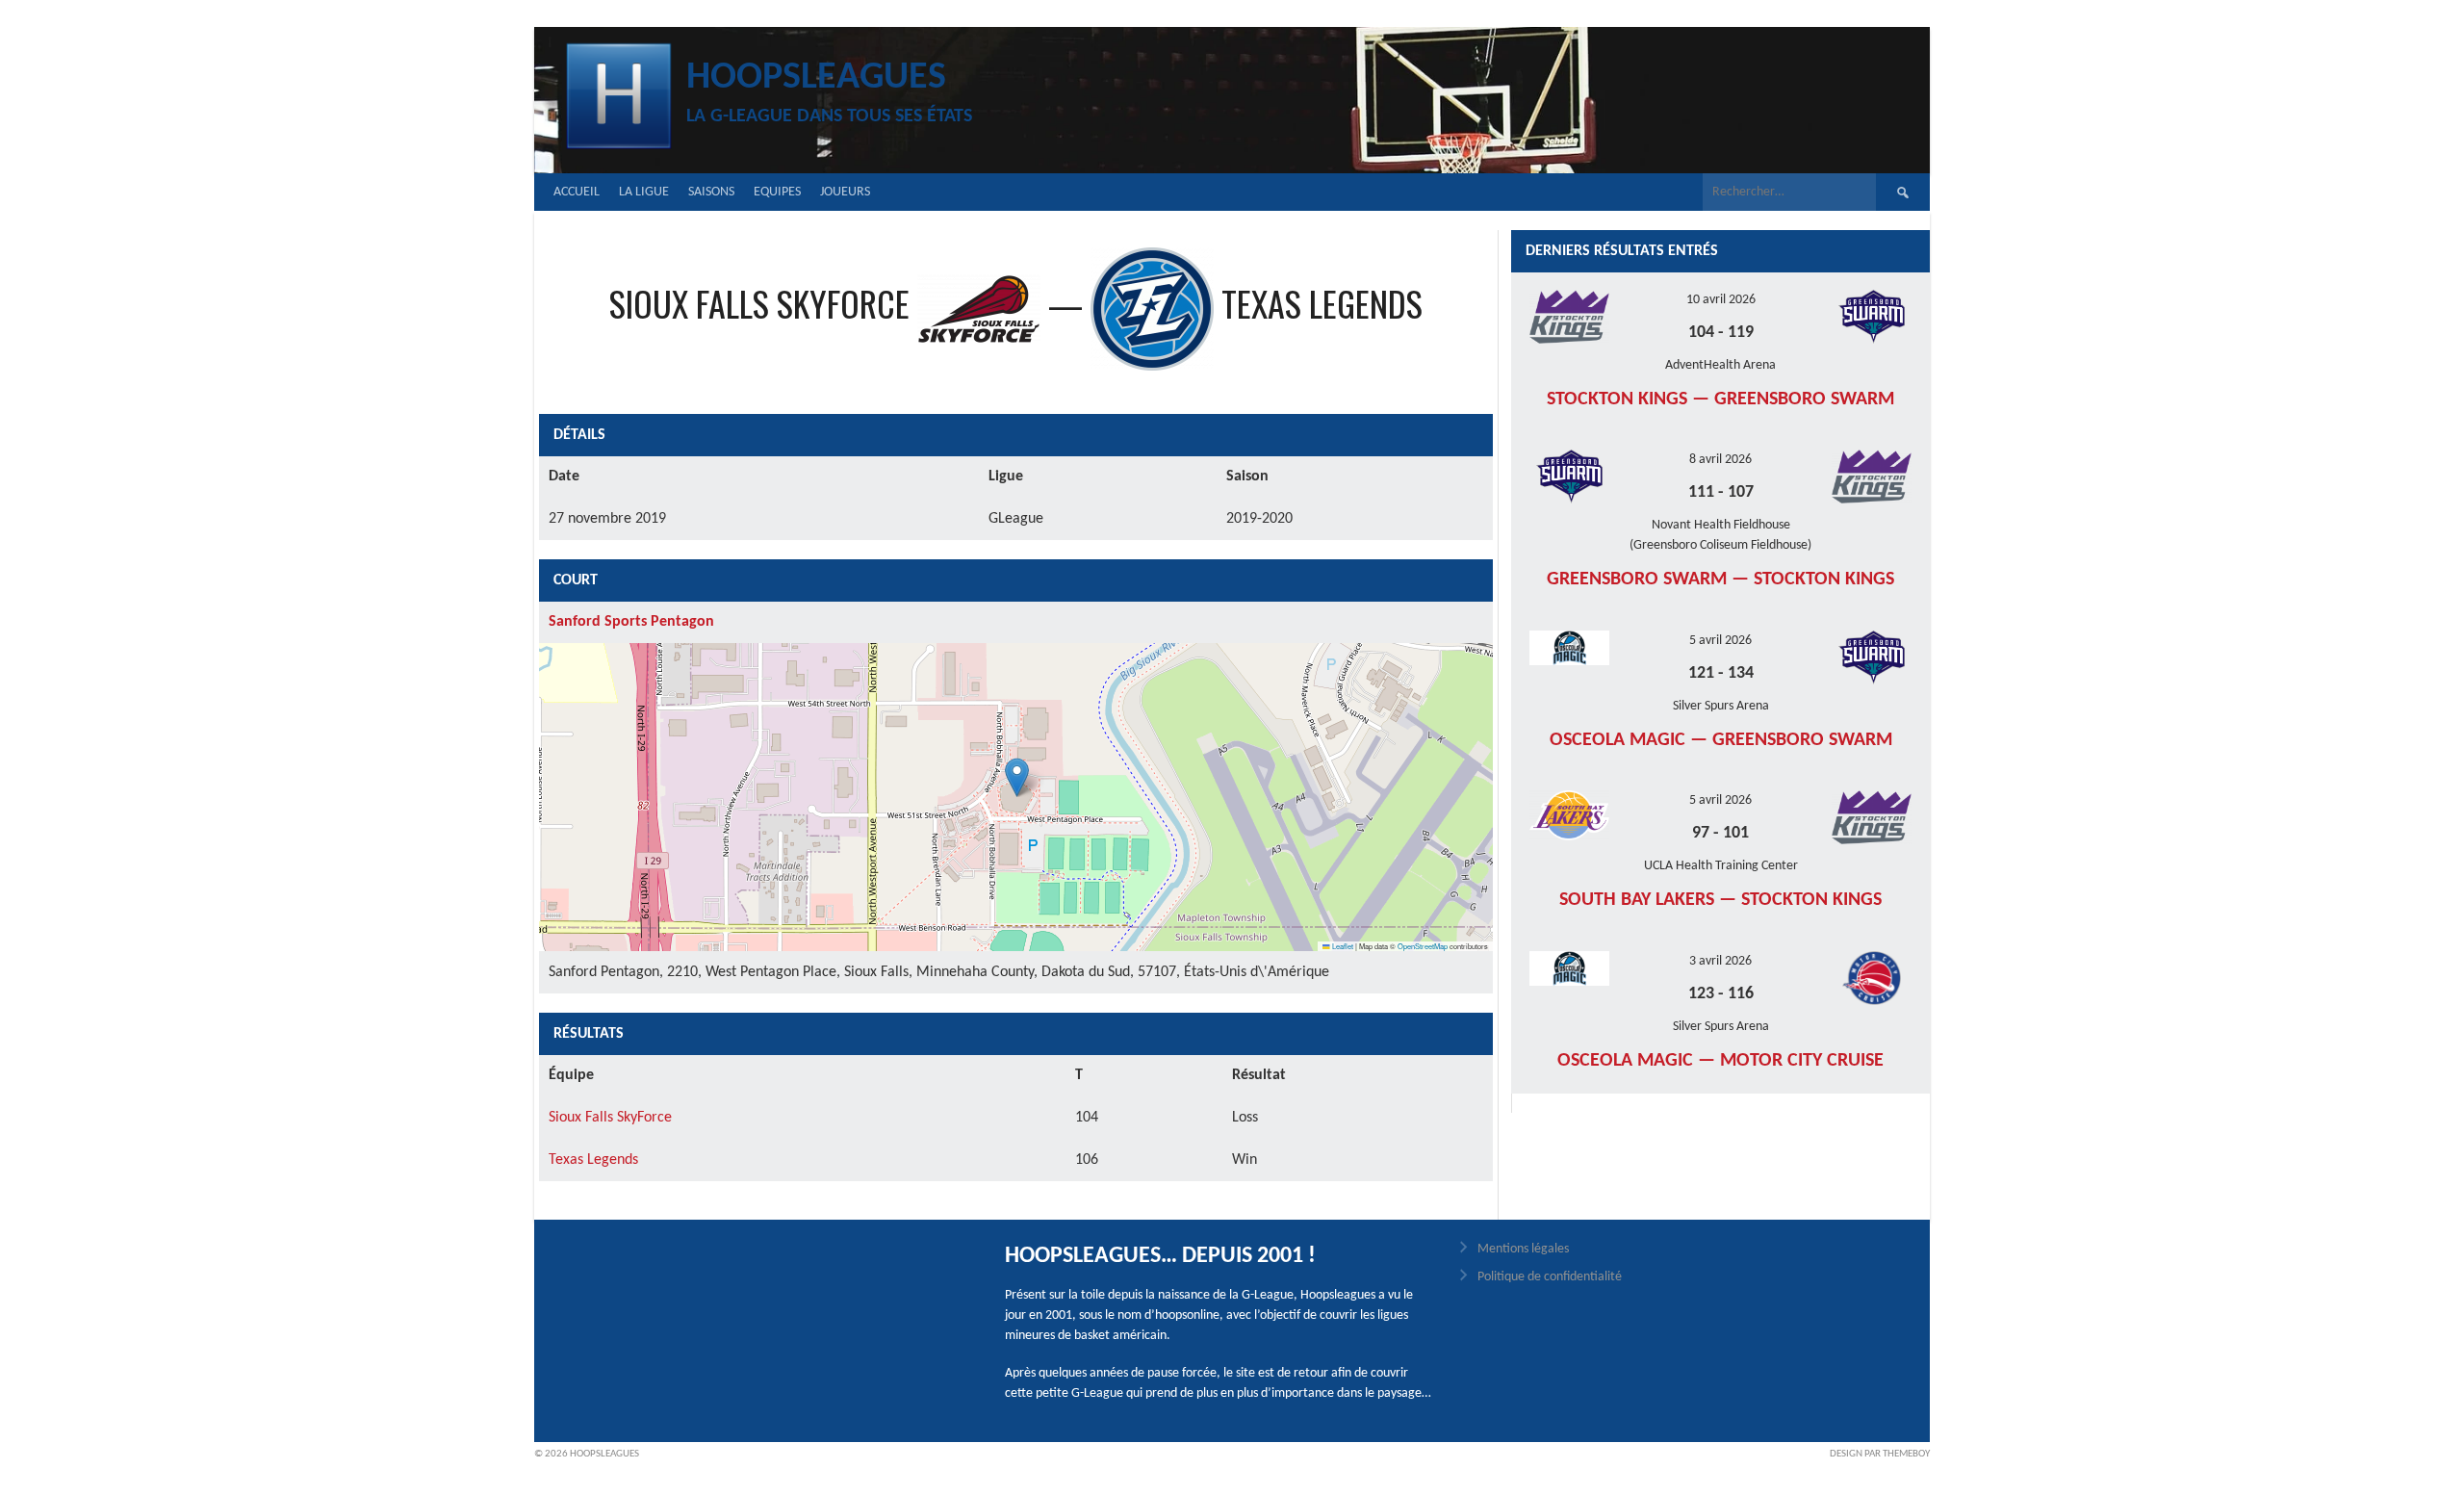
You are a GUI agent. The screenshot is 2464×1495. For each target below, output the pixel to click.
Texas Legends (593, 1160)
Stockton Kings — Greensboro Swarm (1720, 400)
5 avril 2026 (1720, 641)
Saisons (711, 192)
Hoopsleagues (816, 78)
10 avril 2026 (1721, 300)
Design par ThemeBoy (1880, 1454)
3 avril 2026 (1720, 961)
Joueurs (845, 192)
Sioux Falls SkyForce (610, 1118)
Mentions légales (1523, 1249)
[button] (1017, 777)
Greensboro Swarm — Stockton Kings (1720, 580)
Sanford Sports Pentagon (631, 622)
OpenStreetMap (1423, 946)
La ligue (644, 192)
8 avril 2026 (1720, 460)
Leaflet (1342, 946)
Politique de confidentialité (1550, 1277)
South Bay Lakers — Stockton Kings (1720, 900)
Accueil (577, 192)
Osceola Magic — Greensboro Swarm (1721, 740)
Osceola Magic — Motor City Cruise (1720, 1061)
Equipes (777, 192)
